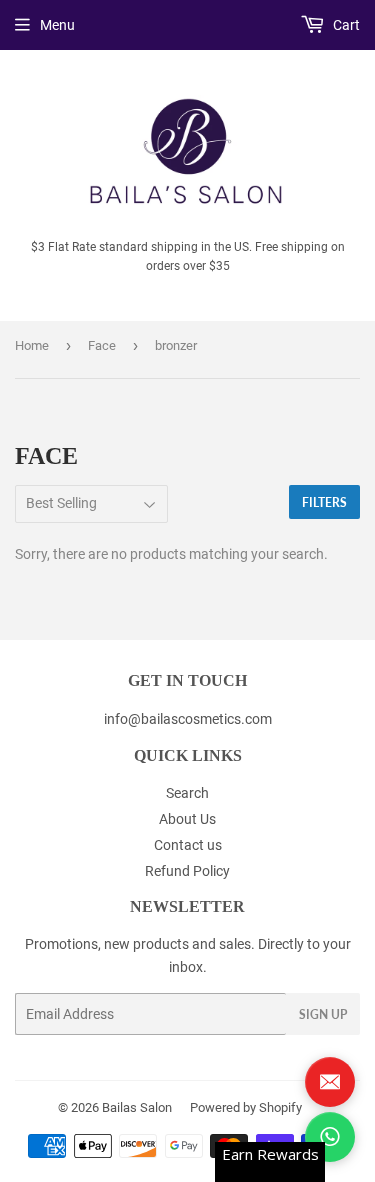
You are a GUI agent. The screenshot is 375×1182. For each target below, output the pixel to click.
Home (32, 345)
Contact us (188, 845)
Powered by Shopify (246, 1107)
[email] (330, 1082)
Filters (324, 502)
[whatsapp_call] (330, 1137)
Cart (345, 25)
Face (102, 345)
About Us (187, 819)
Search (187, 793)
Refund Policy (187, 871)
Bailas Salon (137, 1107)
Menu (57, 25)
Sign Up (323, 1014)
